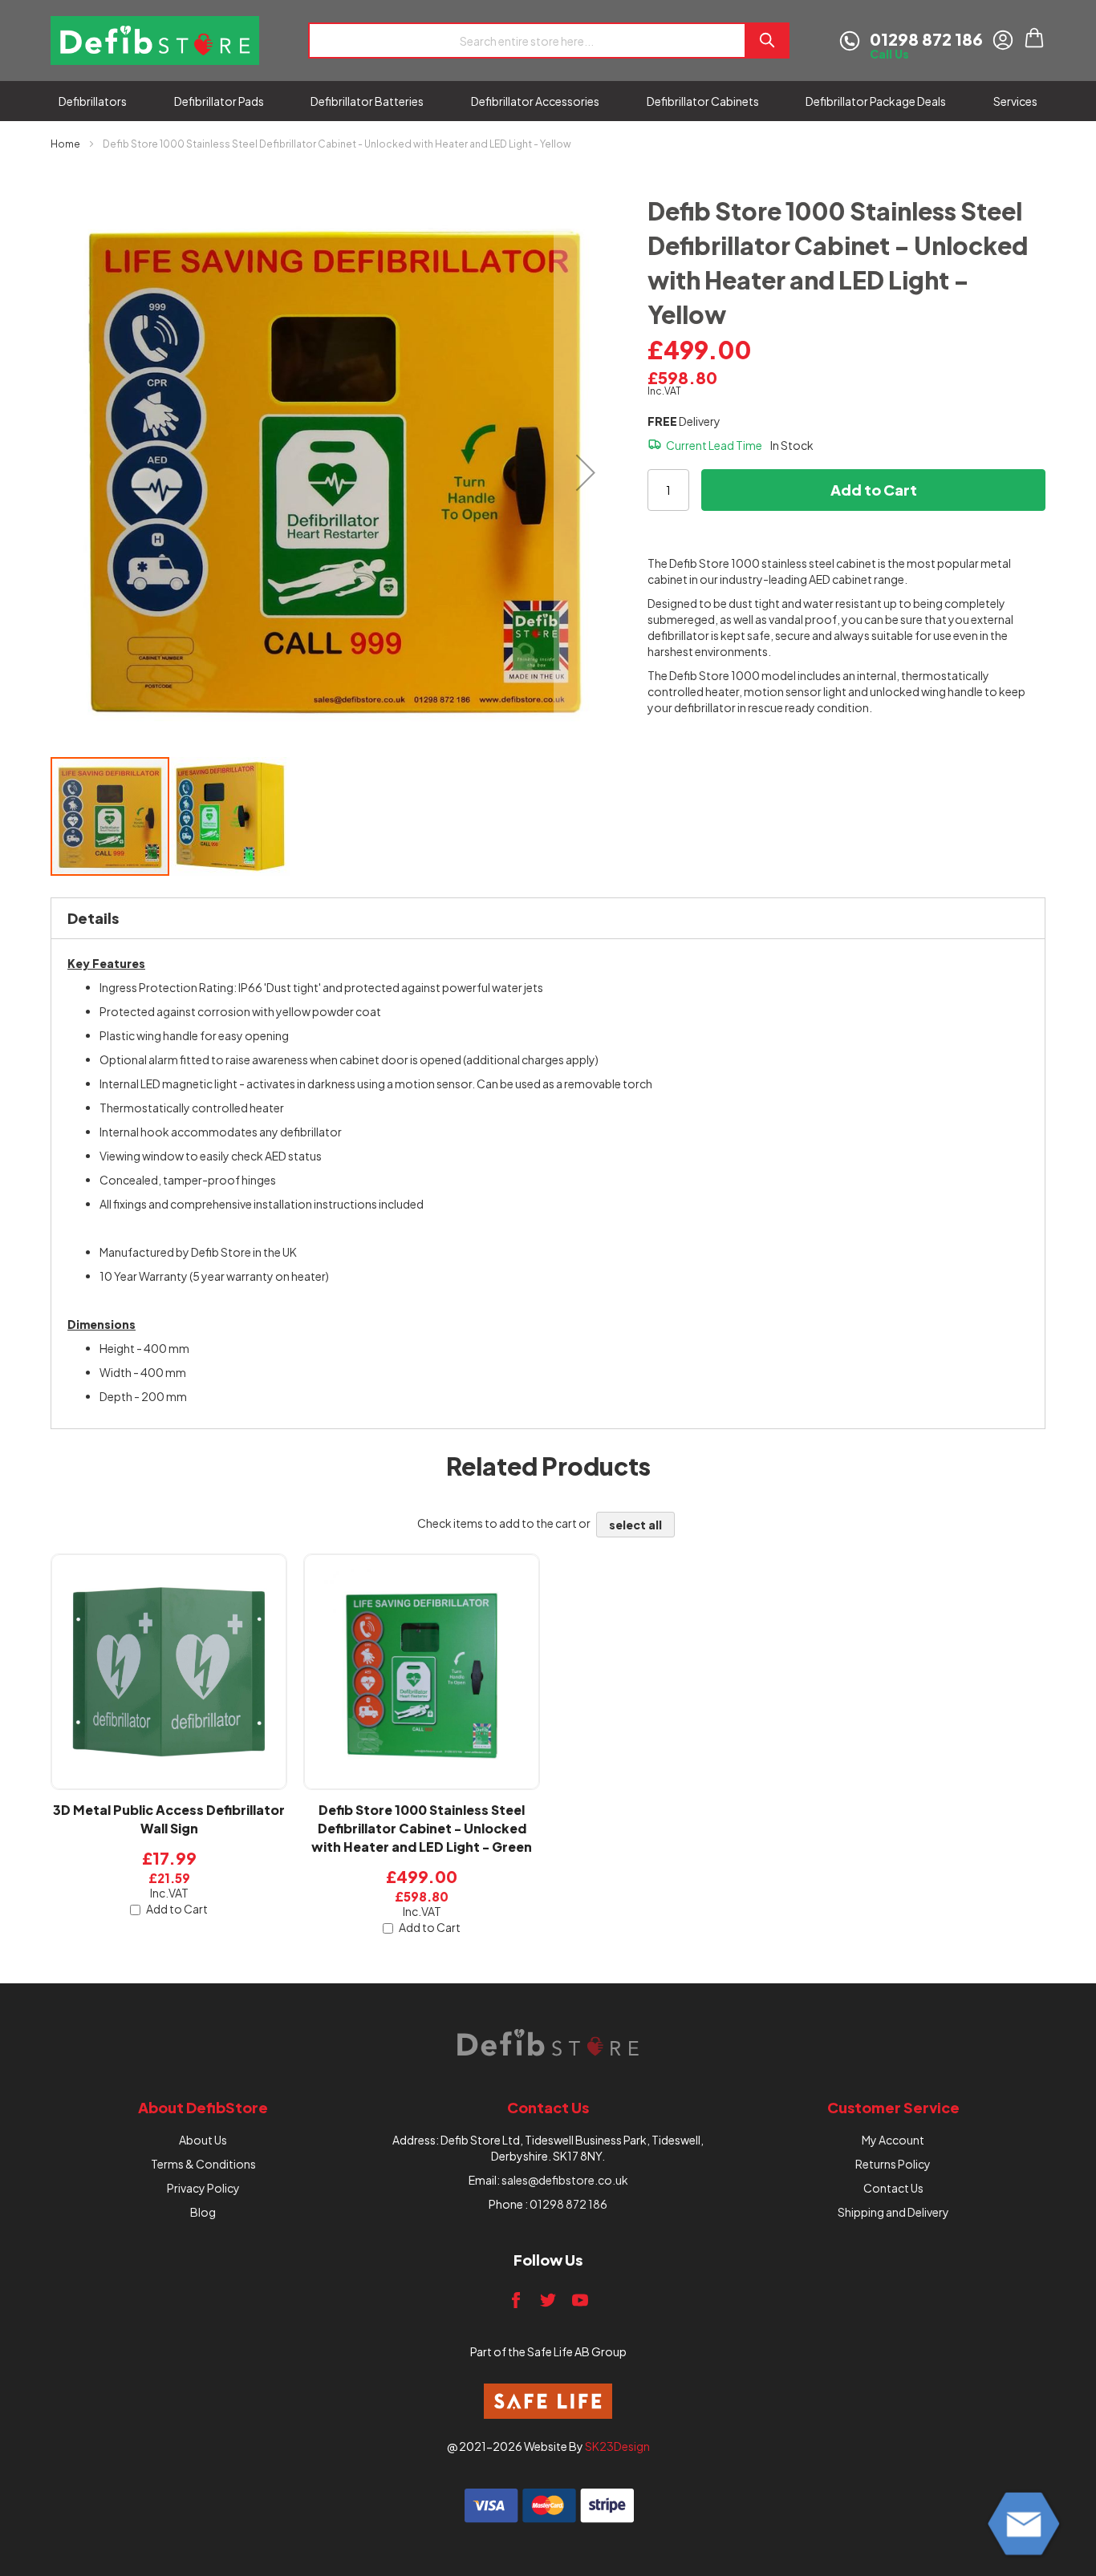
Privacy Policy (203, 2188)
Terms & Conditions (203, 2164)
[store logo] (155, 41)
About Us (203, 2140)
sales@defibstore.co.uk (565, 2180)
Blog (203, 2212)
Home (65, 144)
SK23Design (617, 2446)
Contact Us (893, 2188)
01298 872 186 (568, 2204)
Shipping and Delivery (893, 2212)
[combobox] (526, 41)
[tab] (548, 918)
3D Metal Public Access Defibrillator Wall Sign (169, 1819)
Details (93, 918)
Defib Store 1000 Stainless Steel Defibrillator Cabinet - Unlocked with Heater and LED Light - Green (422, 1828)
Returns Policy (893, 2164)
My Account (893, 2140)
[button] (586, 472)
